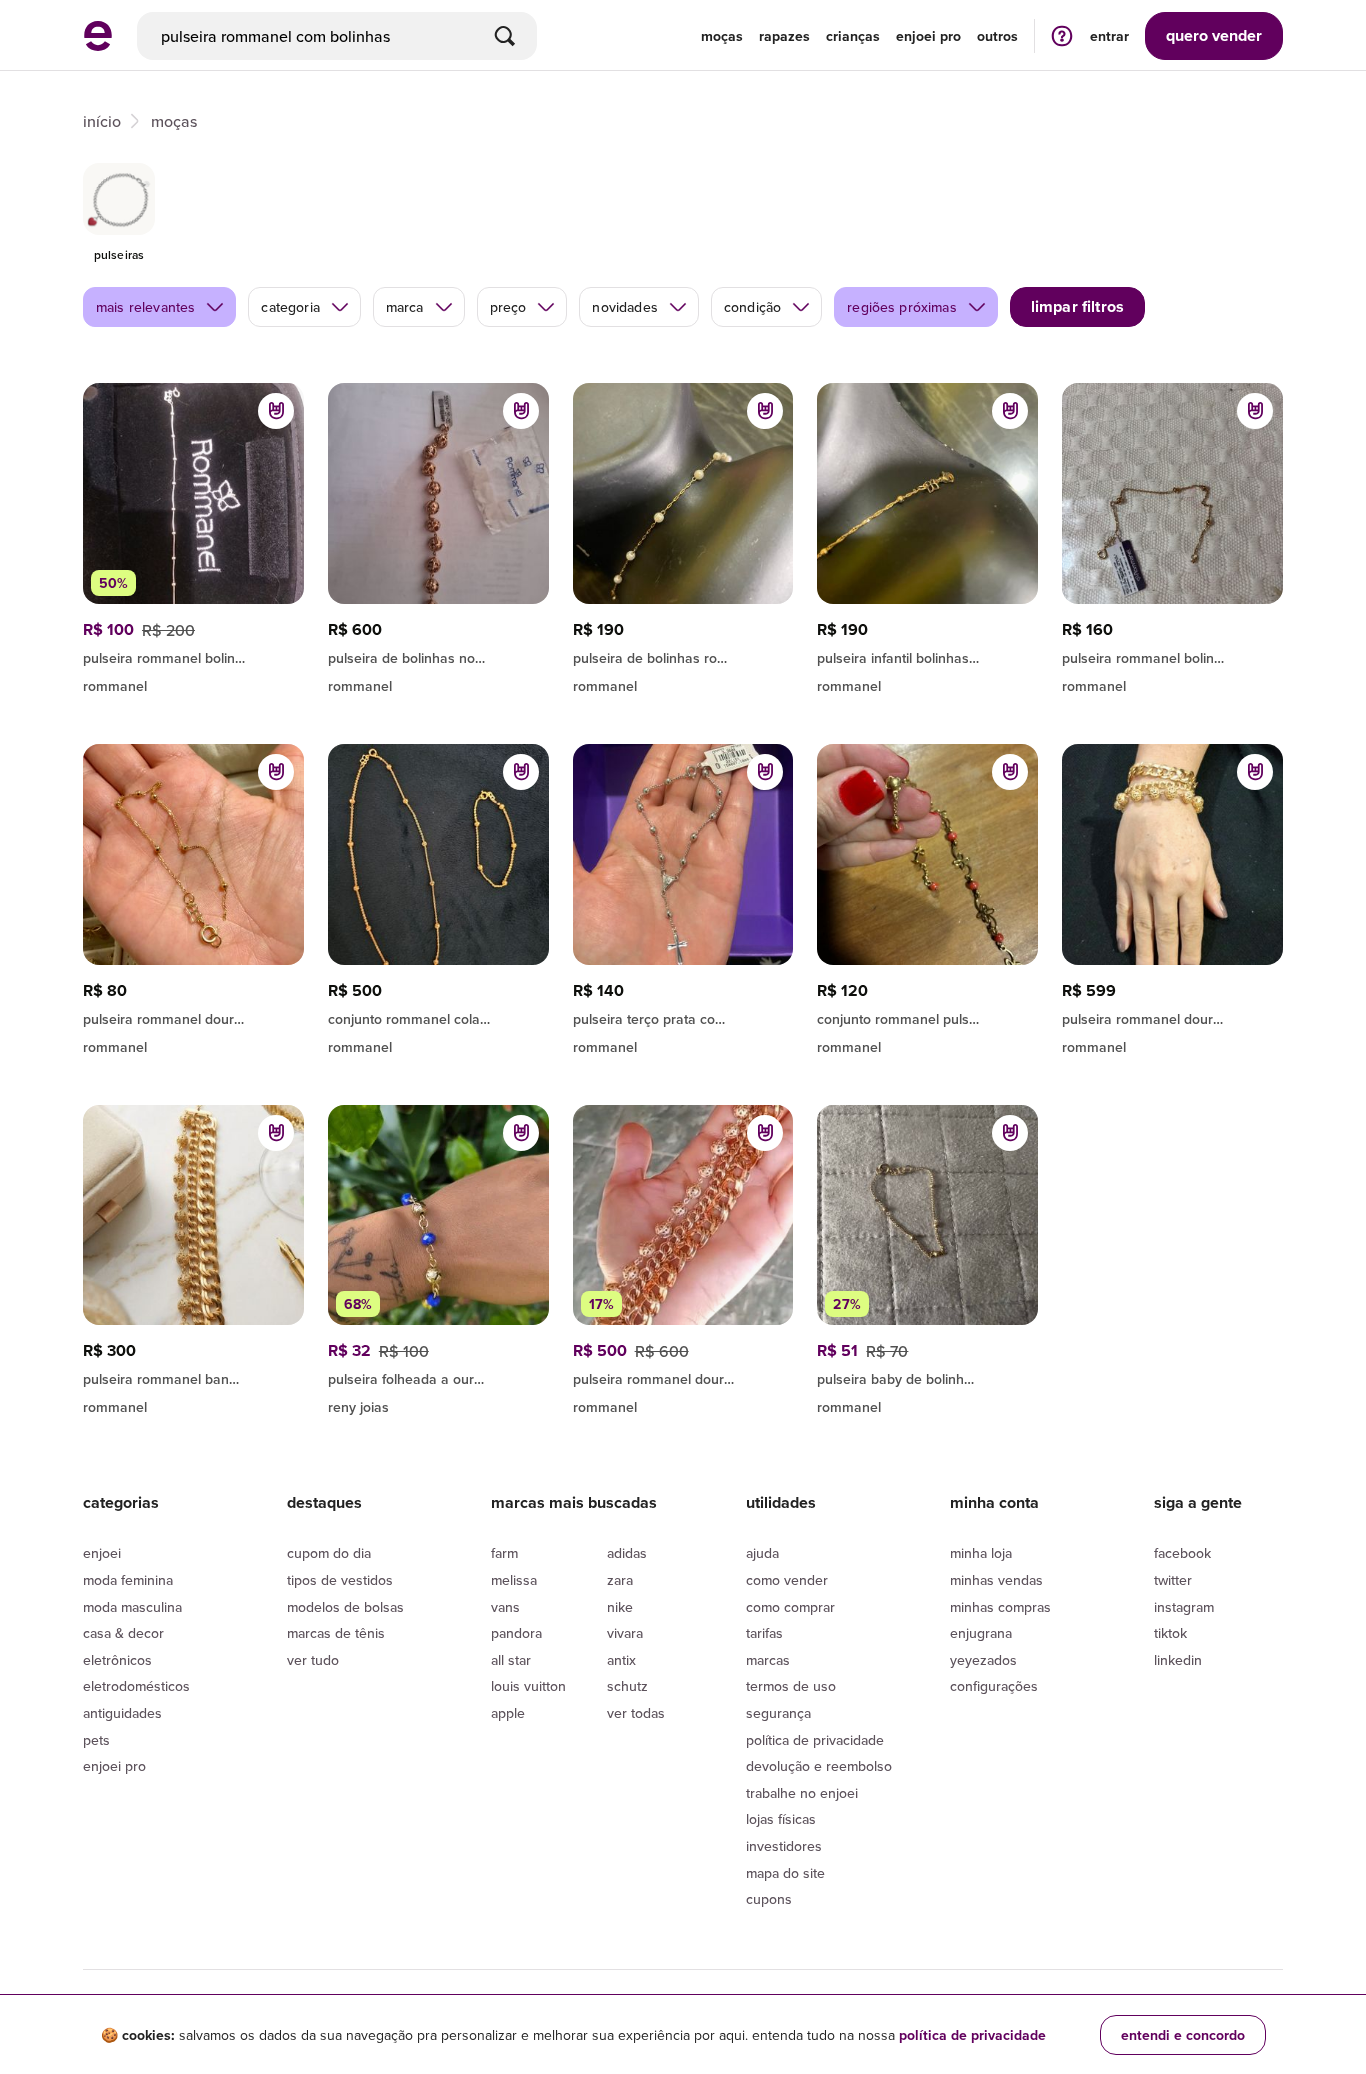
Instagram (1184, 1607)
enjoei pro (928, 36)
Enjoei (102, 1553)
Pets (96, 1740)
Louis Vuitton (528, 1686)
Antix (621, 1660)
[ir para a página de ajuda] (1062, 35)
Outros (997, 36)
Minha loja (981, 1553)
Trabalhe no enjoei (802, 1793)
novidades (624, 307)
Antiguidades (122, 1713)
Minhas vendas (996, 1580)
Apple (508, 1713)
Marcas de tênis (336, 1633)
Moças (722, 36)
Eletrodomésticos (136, 1686)
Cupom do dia (329, 1553)
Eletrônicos (117, 1660)
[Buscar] (505, 36)
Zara (620, 1580)
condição (752, 307)
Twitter (1173, 1580)
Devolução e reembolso (819, 1766)
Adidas (627, 1553)
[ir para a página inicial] (98, 45)
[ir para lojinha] (193, 655)
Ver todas (636, 1713)
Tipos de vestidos (340, 1580)
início (102, 121)
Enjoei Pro (114, 1766)
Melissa (514, 1580)
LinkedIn (1178, 1660)
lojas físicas (781, 1819)
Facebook (1182, 1553)
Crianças (853, 36)
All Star (511, 1660)
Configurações (994, 1686)
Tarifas (764, 1633)
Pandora (516, 1633)
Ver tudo (313, 1660)
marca (405, 307)
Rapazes (784, 36)
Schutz (627, 1686)
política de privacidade (972, 2035)
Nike (620, 1607)
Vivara (625, 1633)
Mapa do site (785, 1873)
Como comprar (790, 1607)
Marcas (768, 1660)
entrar (1109, 36)
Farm (504, 1553)
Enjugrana (981, 1633)
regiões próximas (902, 307)
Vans (505, 1607)
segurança (778, 1713)
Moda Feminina (128, 1580)
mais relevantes (145, 307)
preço (508, 307)
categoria (290, 307)
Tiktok (1170, 1633)
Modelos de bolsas (345, 1607)
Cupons (769, 1899)
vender (1214, 35)
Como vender (787, 1580)
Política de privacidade (815, 1740)
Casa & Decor (123, 1633)
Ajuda (762, 1553)
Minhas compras (1000, 1607)
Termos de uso (791, 1686)
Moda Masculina (132, 1607)
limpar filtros (1077, 306)
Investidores (784, 1846)
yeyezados (983, 1660)
